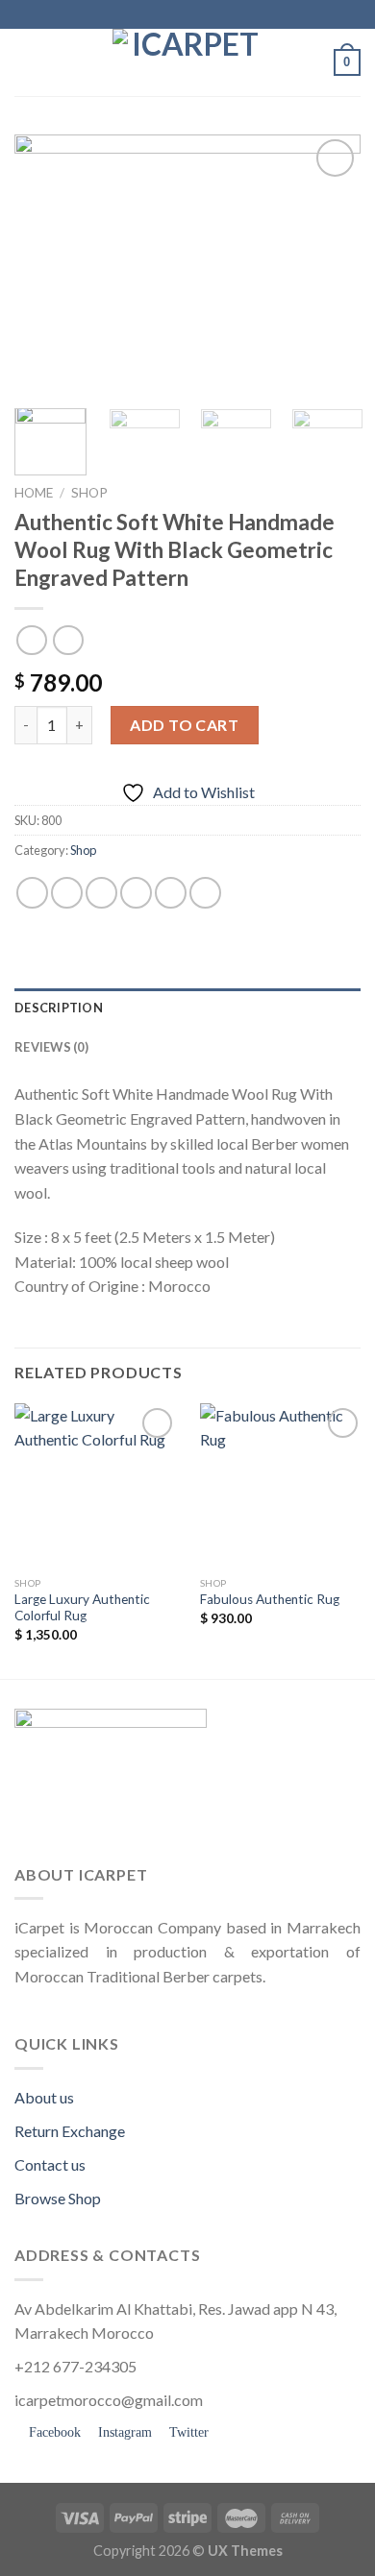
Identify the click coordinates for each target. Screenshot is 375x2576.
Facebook (53, 2432)
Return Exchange (70, 2131)
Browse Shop (58, 2198)
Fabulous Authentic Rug (270, 1599)
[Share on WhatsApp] (32, 893)
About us (44, 2097)
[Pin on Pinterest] (171, 893)
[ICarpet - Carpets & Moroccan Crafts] (187, 62)
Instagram (123, 2432)
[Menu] (26, 62)
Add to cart (184, 725)
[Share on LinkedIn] (205, 893)
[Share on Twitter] (101, 893)
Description (59, 1008)
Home (34, 493)
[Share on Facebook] (67, 893)
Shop (89, 493)
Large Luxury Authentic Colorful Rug (82, 1608)
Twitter (187, 2432)
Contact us (50, 2164)
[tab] (187, 1008)
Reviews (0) (51, 1047)
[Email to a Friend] (136, 893)
